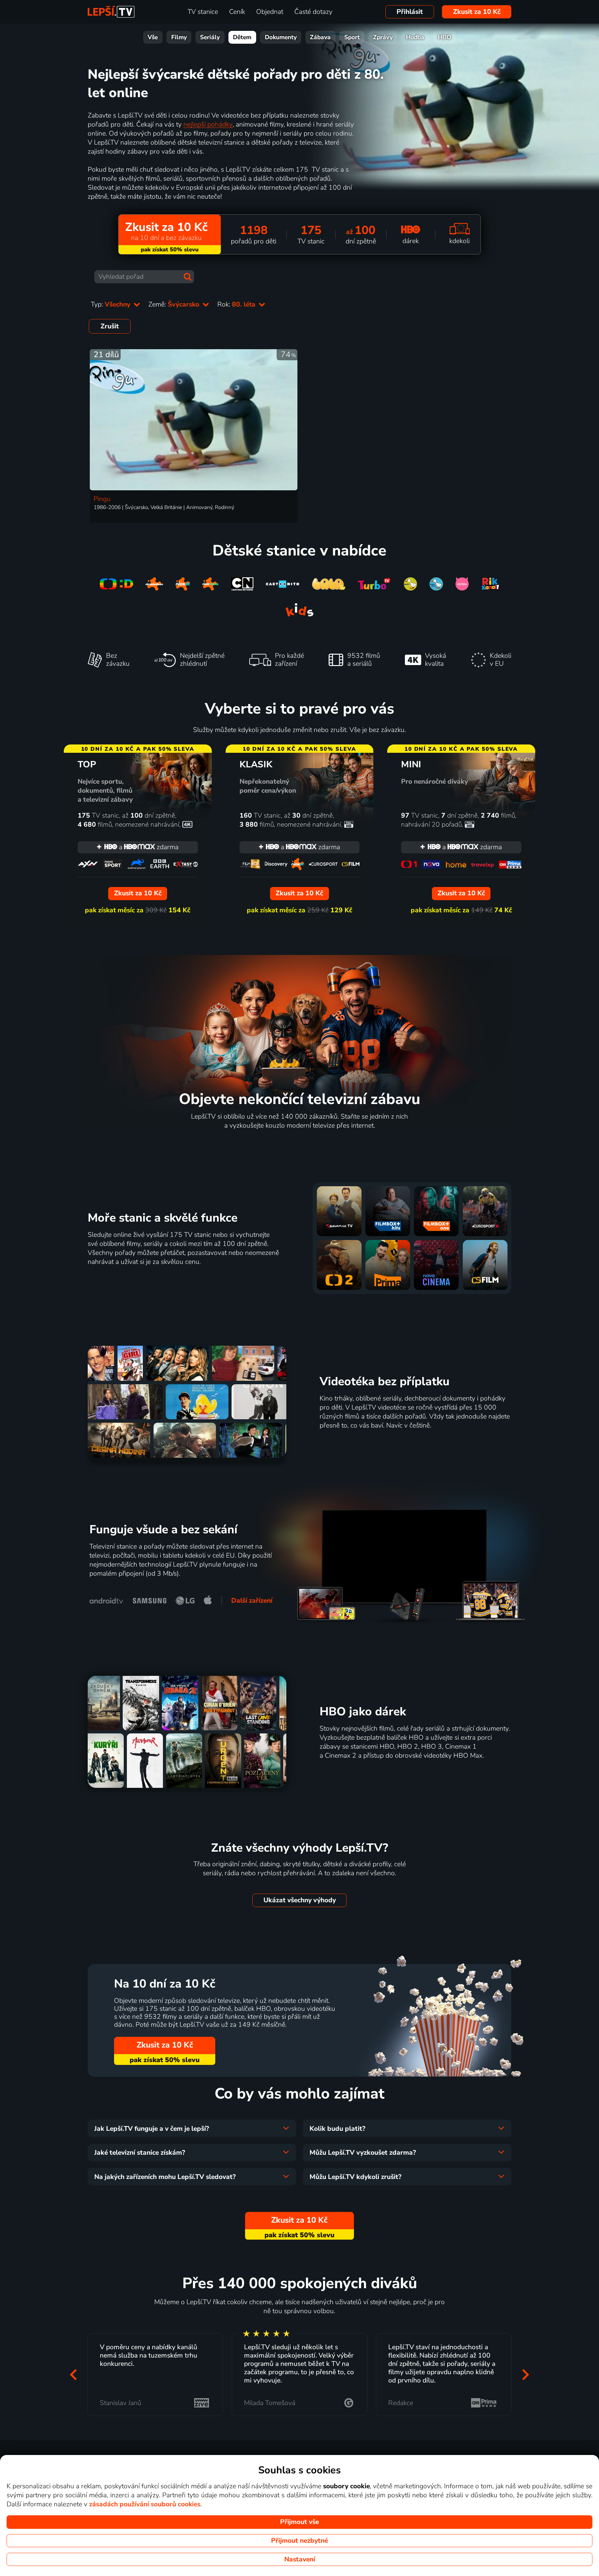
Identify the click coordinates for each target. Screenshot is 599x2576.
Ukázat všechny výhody (300, 1900)
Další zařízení (252, 1601)
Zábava (320, 37)
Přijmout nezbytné (299, 2541)
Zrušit (110, 326)
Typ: (111, 304)
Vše (153, 37)
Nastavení (300, 2559)
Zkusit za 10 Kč (477, 12)
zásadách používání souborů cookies (145, 2504)
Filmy (179, 37)
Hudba (415, 37)
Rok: (237, 304)
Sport (352, 37)
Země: (175, 304)
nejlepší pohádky (208, 124)
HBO (445, 37)
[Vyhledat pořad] (188, 277)
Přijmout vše (299, 2522)
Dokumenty (281, 37)
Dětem (242, 37)
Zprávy (383, 37)
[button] (73, 2374)
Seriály (210, 37)
